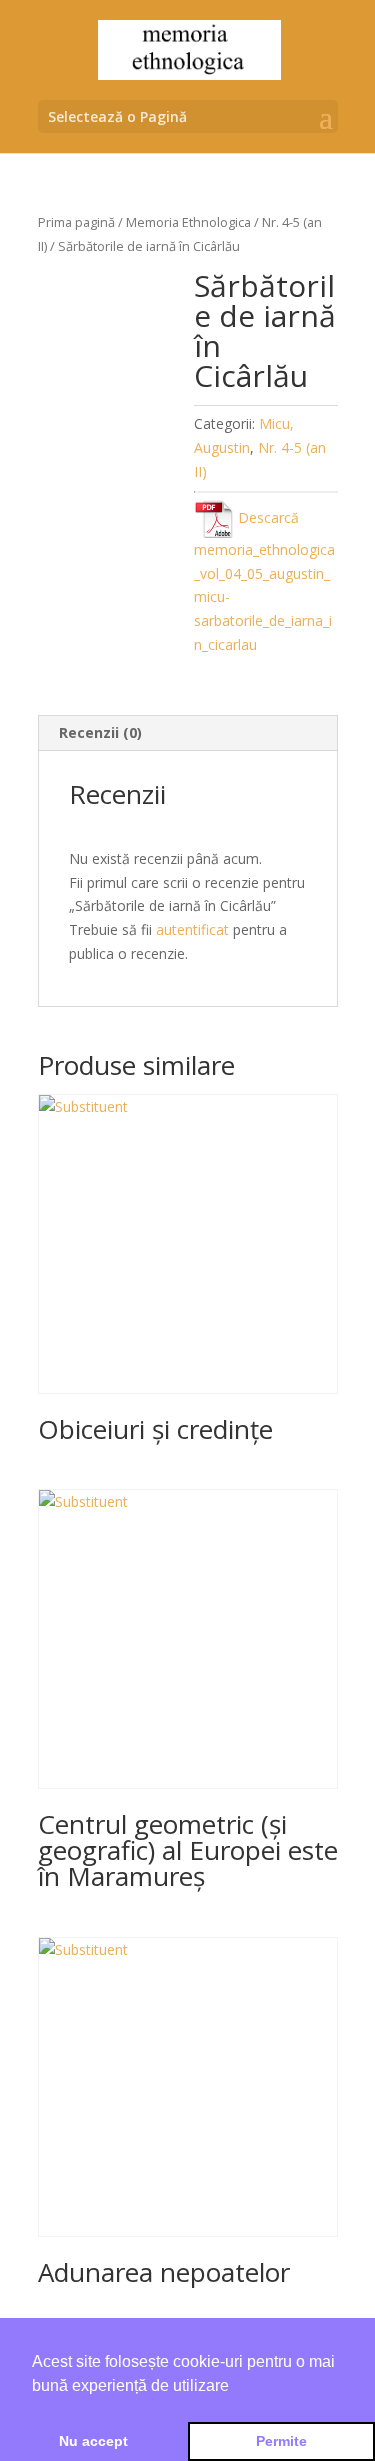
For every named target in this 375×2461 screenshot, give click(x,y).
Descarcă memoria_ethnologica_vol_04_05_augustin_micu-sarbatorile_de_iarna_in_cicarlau (264, 581)
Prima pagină (76, 222)
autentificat (192, 929)
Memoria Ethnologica (188, 222)
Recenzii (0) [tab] (100, 732)
